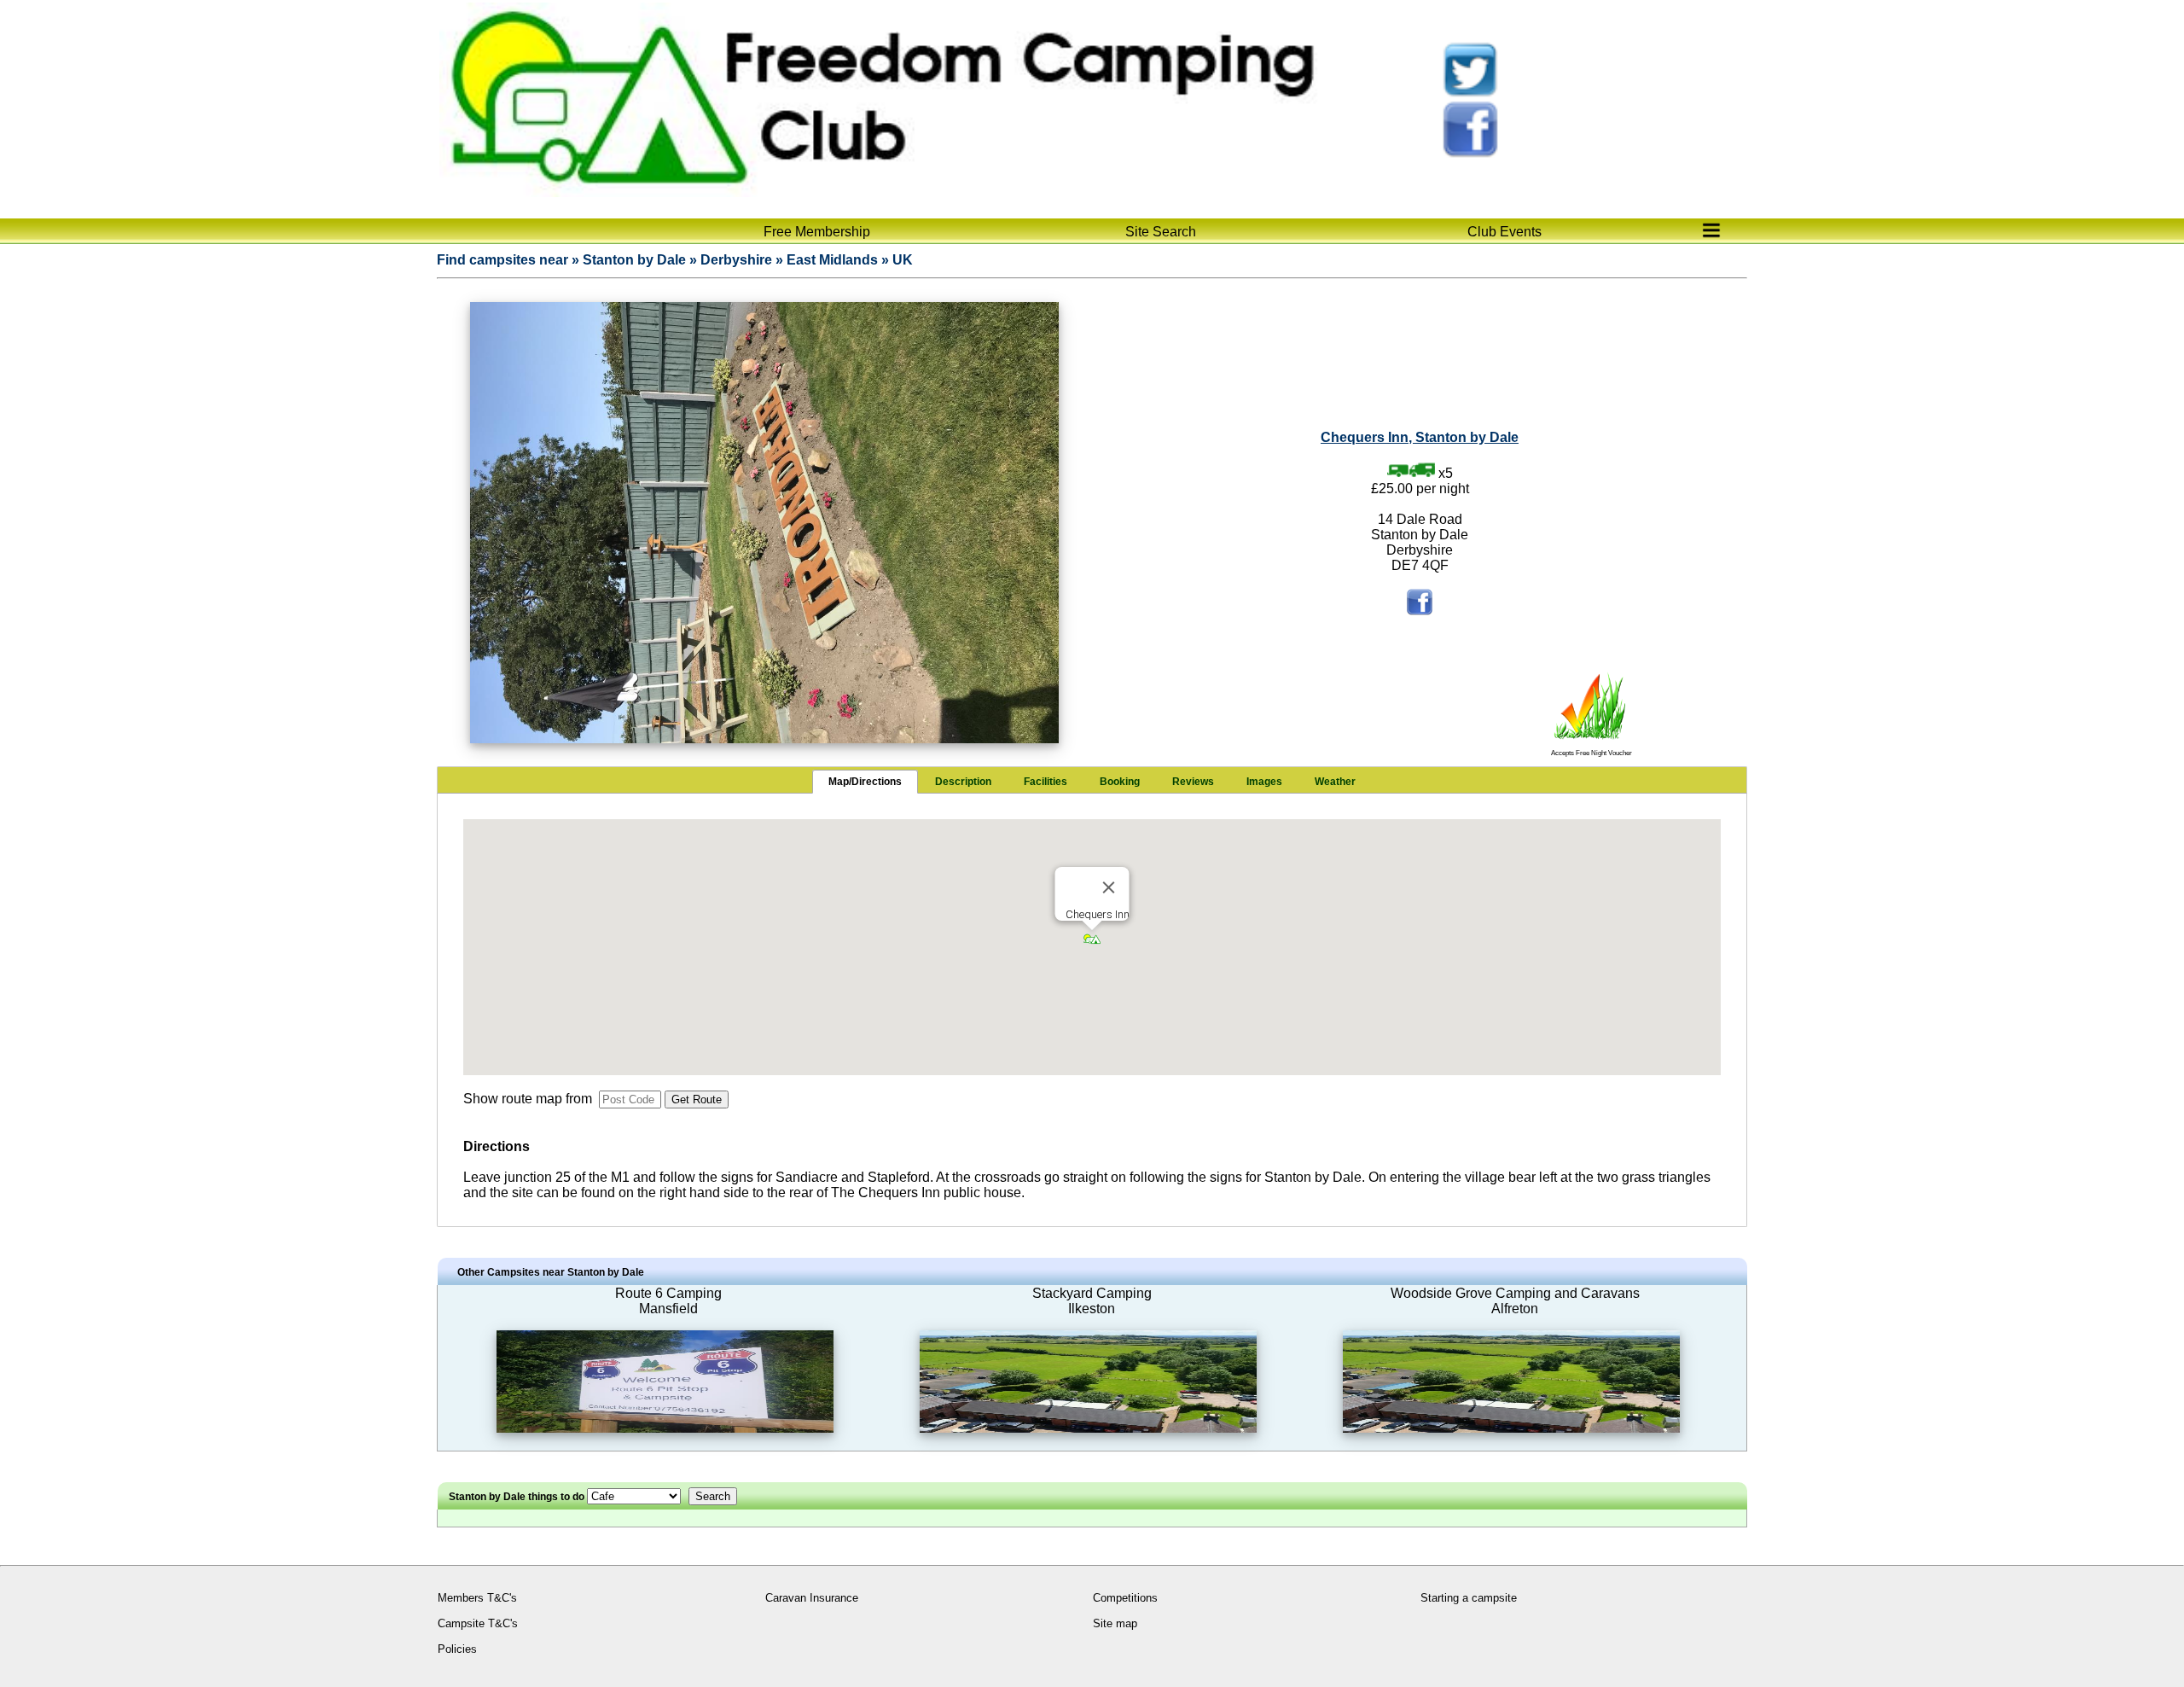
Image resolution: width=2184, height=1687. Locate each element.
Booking (1120, 782)
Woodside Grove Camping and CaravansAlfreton (1515, 1301)
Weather (1335, 782)
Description (963, 782)
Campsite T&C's (478, 1623)
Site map (1115, 1623)
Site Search (1161, 232)
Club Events (1504, 232)
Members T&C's (477, 1598)
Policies (457, 1649)
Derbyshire (736, 260)
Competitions (1125, 1598)
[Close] (1109, 887)
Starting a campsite (1469, 1598)
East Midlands (832, 260)
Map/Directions (865, 782)
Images (1264, 782)
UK (903, 260)
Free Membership (817, 232)
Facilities (1046, 782)
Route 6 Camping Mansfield (668, 1301)
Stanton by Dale (634, 260)
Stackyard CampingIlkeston (1092, 1301)
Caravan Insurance (812, 1598)
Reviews (1193, 782)
